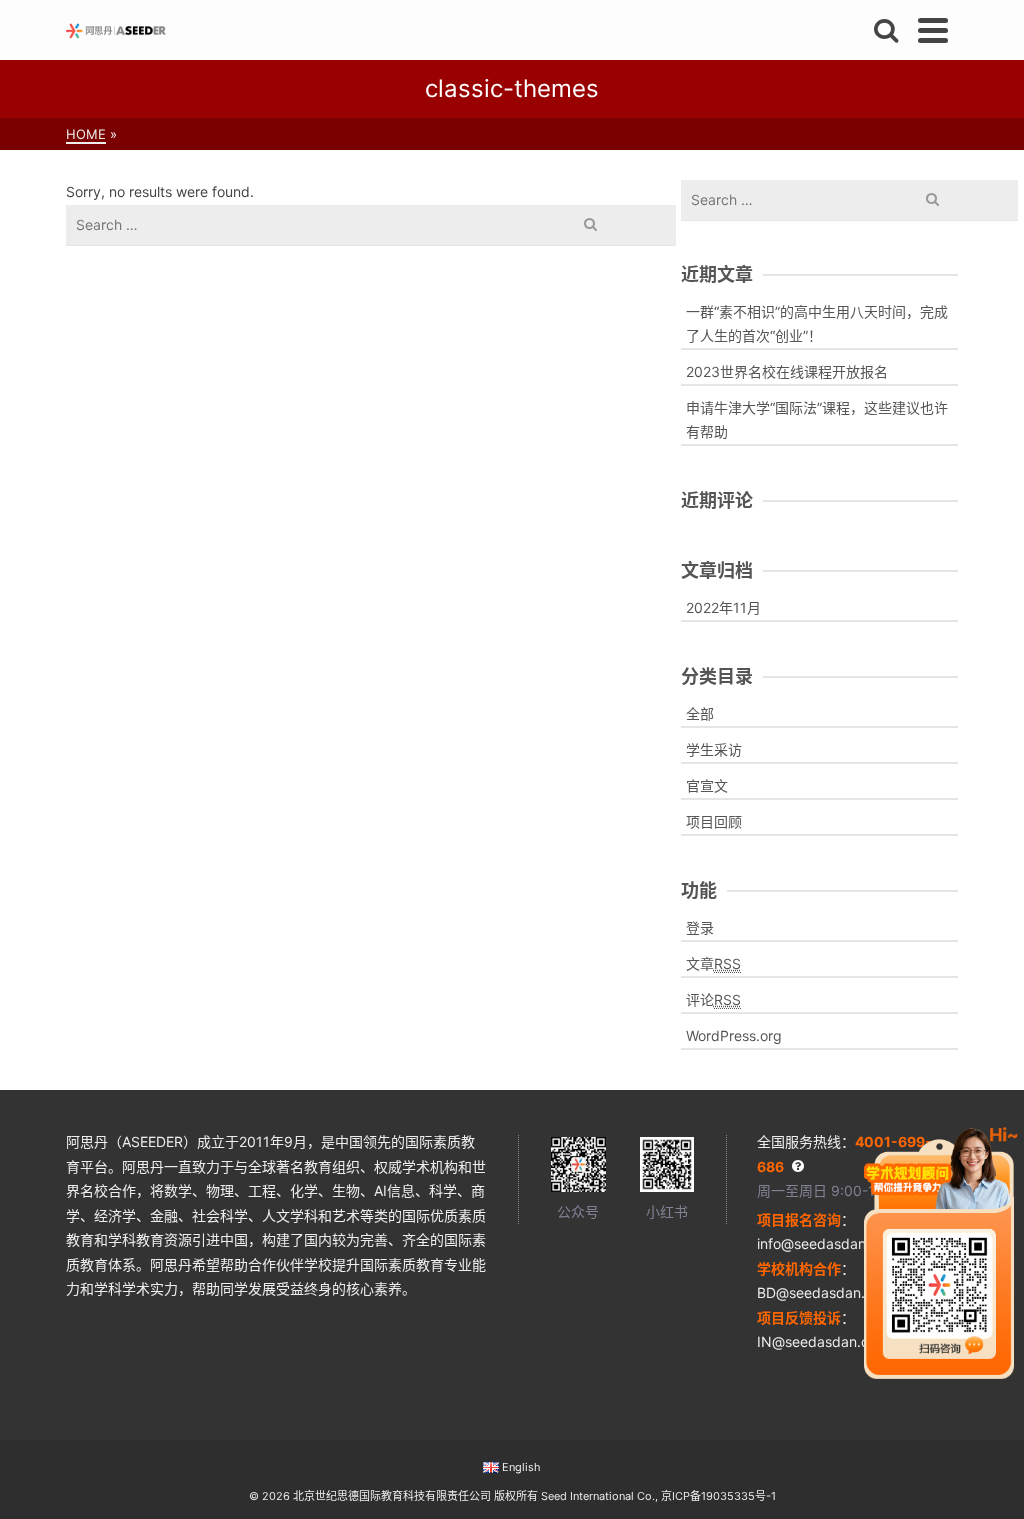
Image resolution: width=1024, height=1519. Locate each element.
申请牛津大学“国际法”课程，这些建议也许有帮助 (817, 419)
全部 (700, 713)
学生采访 (714, 749)
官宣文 (707, 785)
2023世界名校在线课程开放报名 (787, 371)
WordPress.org (734, 1035)
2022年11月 (723, 607)
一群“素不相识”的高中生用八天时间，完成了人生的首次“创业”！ (817, 323)
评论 (713, 999)
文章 (713, 963)
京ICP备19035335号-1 (718, 1496)
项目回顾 (714, 821)
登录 (700, 927)
